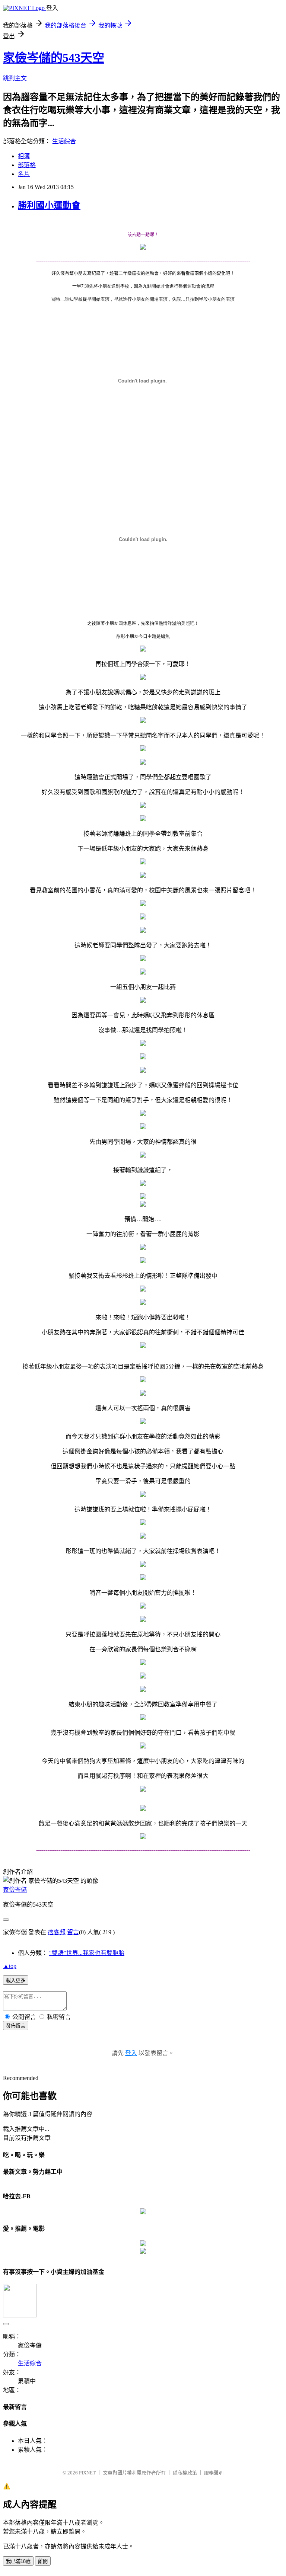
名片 (24, 174)
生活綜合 (64, 141)
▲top (10, 1966)
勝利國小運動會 (49, 205)
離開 (43, 2561)
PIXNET (87, 2473)
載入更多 (16, 1980)
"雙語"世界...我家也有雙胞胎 (87, 1953)
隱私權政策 (185, 2473)
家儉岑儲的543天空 (54, 58)
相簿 (24, 156)
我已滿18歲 (18, 2561)
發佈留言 (16, 2026)
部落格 (27, 165)
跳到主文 (15, 78)
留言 (73, 1932)
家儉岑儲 (15, 1890)
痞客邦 (57, 1932)
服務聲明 (214, 2473)
